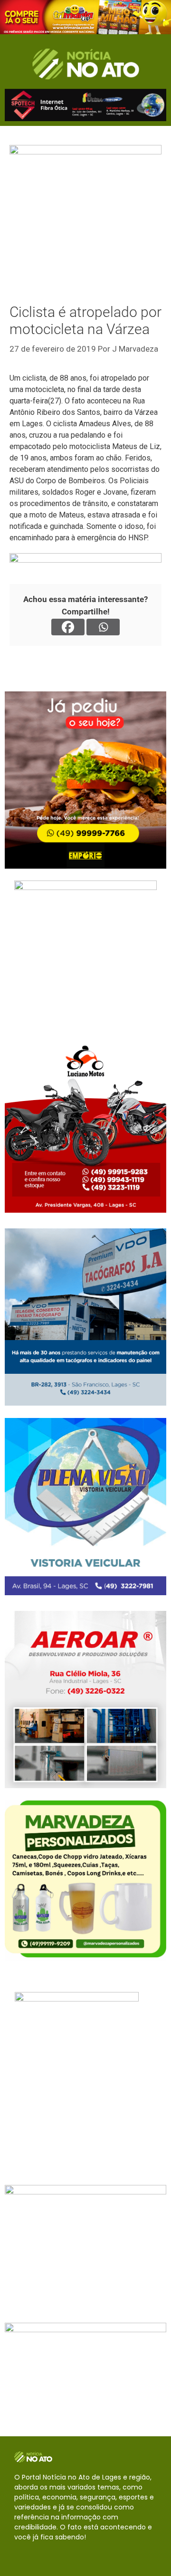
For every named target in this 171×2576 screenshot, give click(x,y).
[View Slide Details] (85, 17)
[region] (85, 17)
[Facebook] (68, 627)
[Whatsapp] (103, 627)
